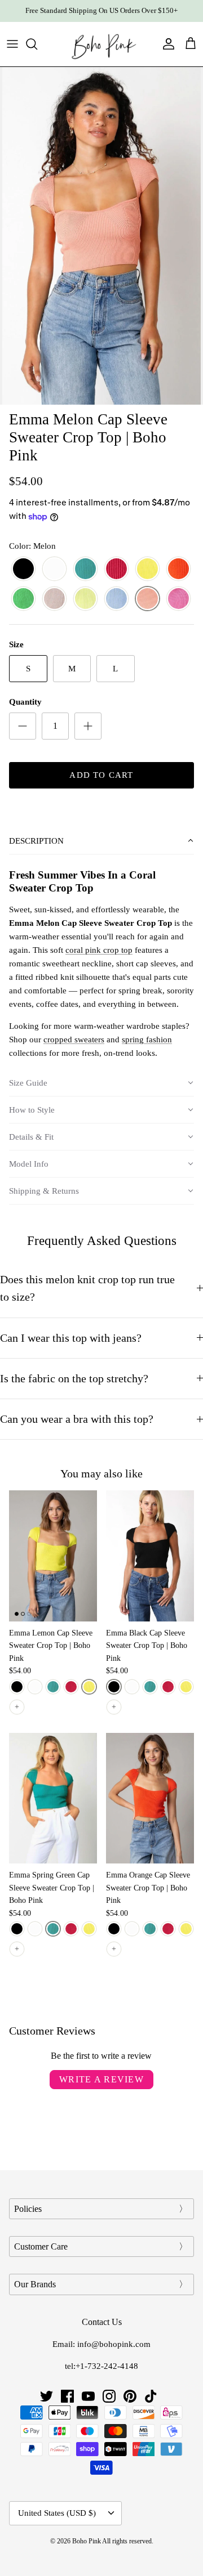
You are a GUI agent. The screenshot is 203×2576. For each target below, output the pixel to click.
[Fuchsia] (178, 599)
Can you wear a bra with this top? (77, 1419)
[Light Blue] (116, 599)
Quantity (25, 702)
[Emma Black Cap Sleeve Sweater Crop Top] (150, 1556)
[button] (101, 841)
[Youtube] (88, 2396)
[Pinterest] (130, 2396)
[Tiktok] (151, 2396)
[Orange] (178, 569)
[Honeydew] (85, 599)
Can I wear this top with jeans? (71, 1338)
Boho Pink (87, 2541)
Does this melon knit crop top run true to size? (87, 1288)
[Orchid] (116, 569)
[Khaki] (54, 599)
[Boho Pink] (101, 44)
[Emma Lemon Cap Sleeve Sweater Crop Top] (53, 1556)
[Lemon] (147, 569)
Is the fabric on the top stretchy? (74, 1379)
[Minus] (23, 726)
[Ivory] (54, 569)
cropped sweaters (74, 1040)
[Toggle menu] (12, 44)
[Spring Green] (85, 569)
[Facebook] (67, 2396)
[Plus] (88, 726)
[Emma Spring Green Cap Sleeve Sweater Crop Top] (53, 1798)
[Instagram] (109, 2396)
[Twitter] (47, 2396)
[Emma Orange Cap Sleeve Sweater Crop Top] (150, 1798)
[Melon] (147, 599)
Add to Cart (101, 775)
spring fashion (147, 1040)
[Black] (23, 569)
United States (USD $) (57, 2513)
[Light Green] (23, 599)
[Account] (166, 44)
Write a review (101, 2079)
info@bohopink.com (114, 2344)
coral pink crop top (99, 950)
